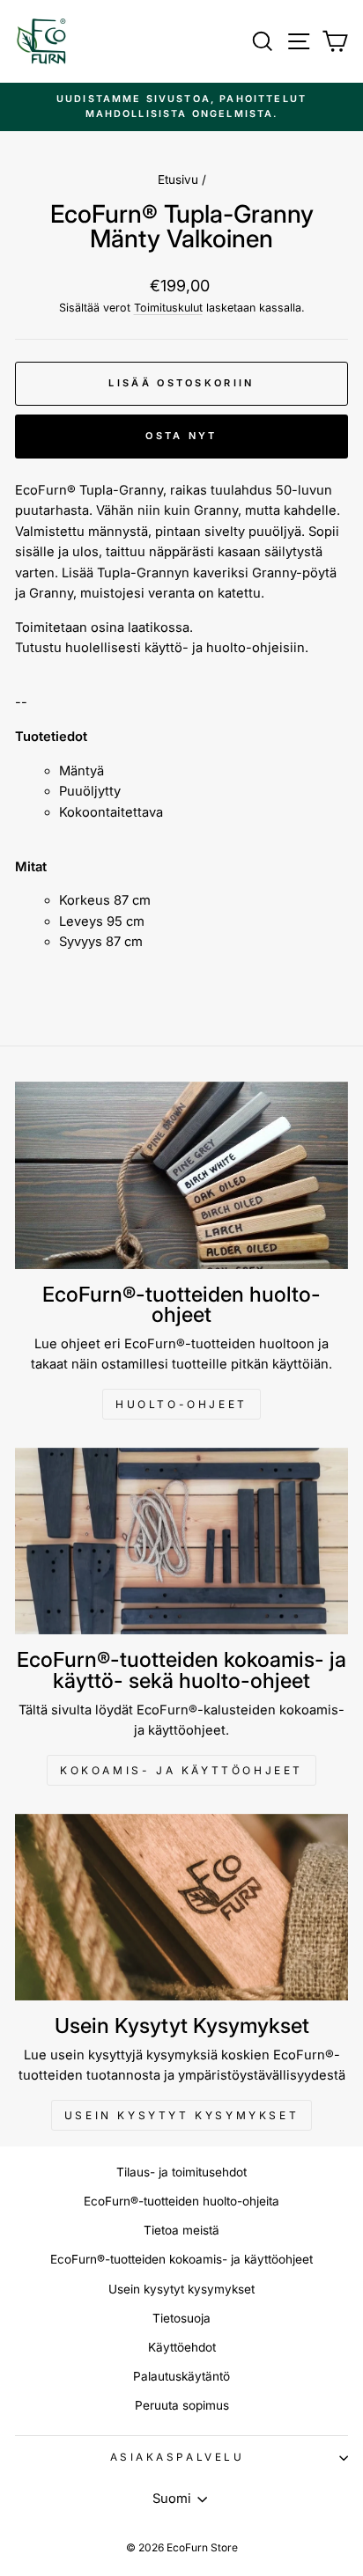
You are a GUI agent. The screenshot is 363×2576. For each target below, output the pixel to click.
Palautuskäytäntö (181, 2376)
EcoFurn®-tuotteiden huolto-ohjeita (181, 2201)
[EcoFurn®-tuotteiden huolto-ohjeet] (181, 1175)
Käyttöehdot (182, 2347)
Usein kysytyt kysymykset (181, 2115)
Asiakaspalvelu (177, 2457)
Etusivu (178, 180)
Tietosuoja (181, 2318)
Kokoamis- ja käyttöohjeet (181, 1770)
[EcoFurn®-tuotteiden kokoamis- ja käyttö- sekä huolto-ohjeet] (181, 1541)
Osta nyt (181, 436)
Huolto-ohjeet (181, 1404)
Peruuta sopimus (182, 2405)
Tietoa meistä (181, 2230)
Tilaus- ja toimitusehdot (181, 2172)
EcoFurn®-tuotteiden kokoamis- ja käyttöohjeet (181, 2259)
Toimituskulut (168, 308)
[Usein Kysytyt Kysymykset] (181, 1908)
